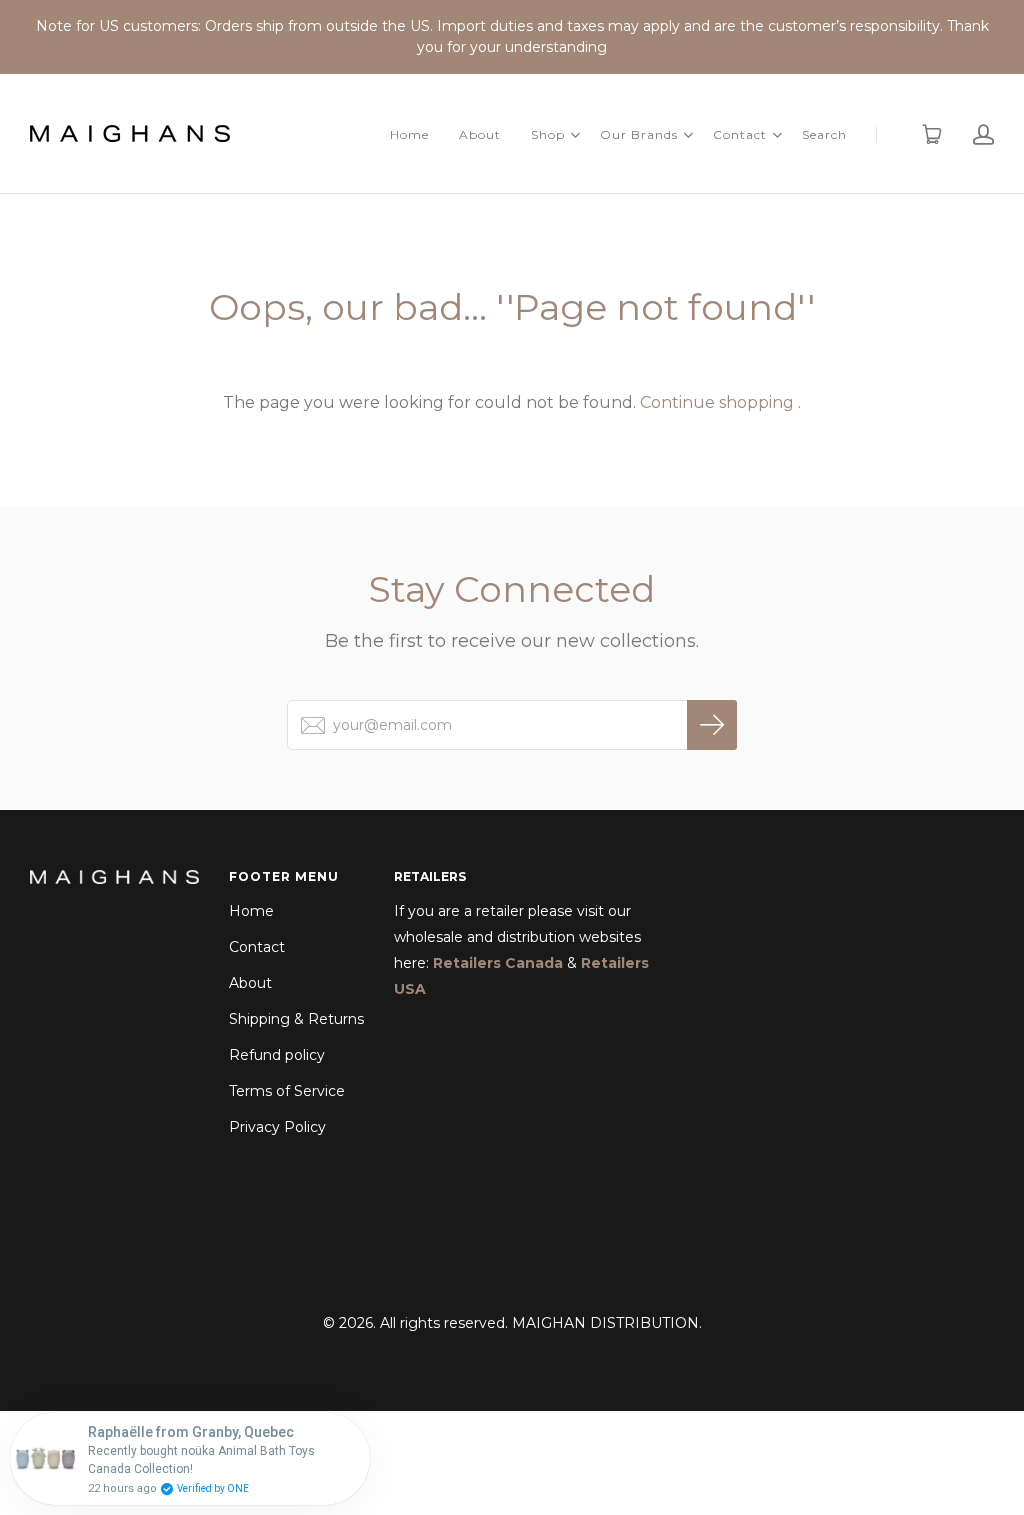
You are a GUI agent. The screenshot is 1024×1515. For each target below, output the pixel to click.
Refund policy (277, 1055)
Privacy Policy (277, 1127)
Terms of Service (287, 1091)
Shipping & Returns (296, 1019)
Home (409, 134)
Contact (740, 134)
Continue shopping (717, 402)
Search (824, 134)
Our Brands (639, 134)
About (480, 134)
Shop (548, 134)
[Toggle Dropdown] (575, 135)
